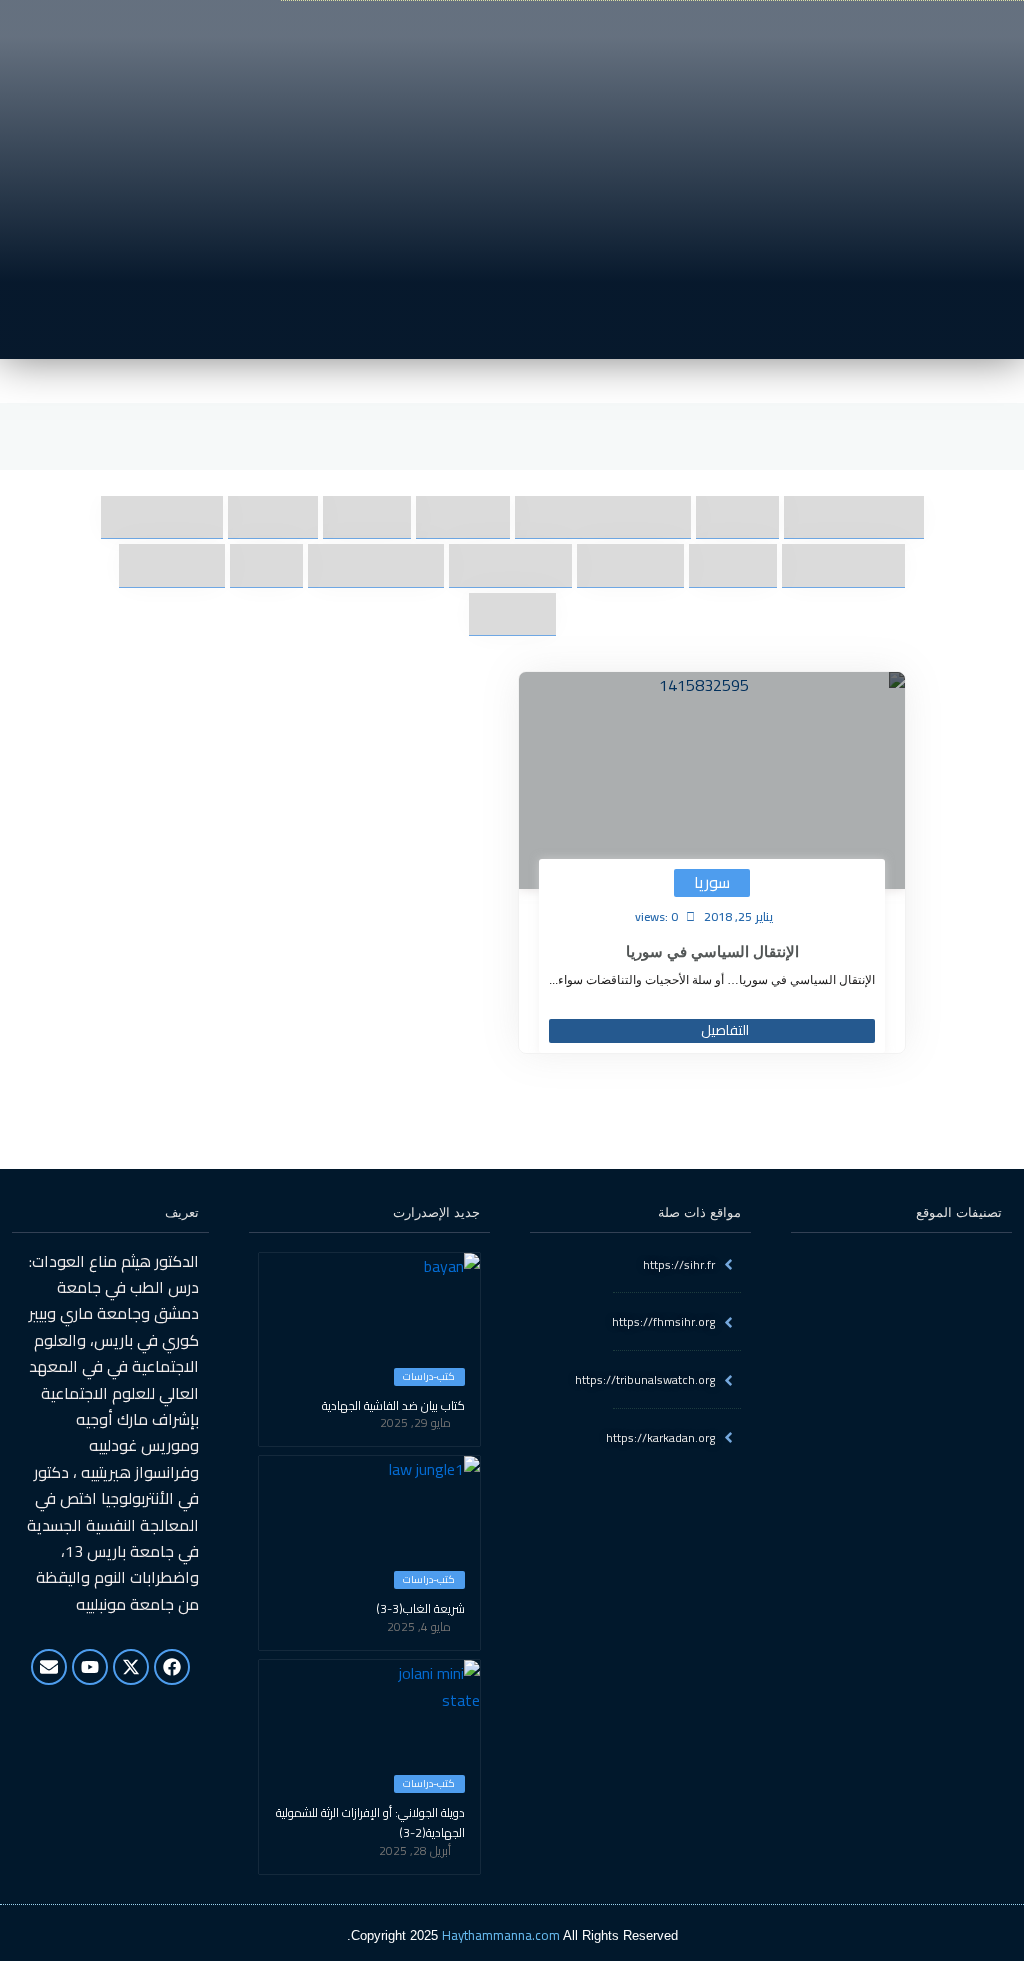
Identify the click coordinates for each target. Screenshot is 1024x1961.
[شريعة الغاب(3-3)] (430, 1506)
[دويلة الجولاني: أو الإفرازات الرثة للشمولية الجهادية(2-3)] (430, 1710)
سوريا (712, 882)
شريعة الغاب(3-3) (420, 1609)
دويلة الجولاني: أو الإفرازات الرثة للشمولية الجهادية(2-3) (370, 1823)
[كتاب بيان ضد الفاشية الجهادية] (430, 1303)
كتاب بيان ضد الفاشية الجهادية (393, 1406)
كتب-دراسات (429, 1377)
